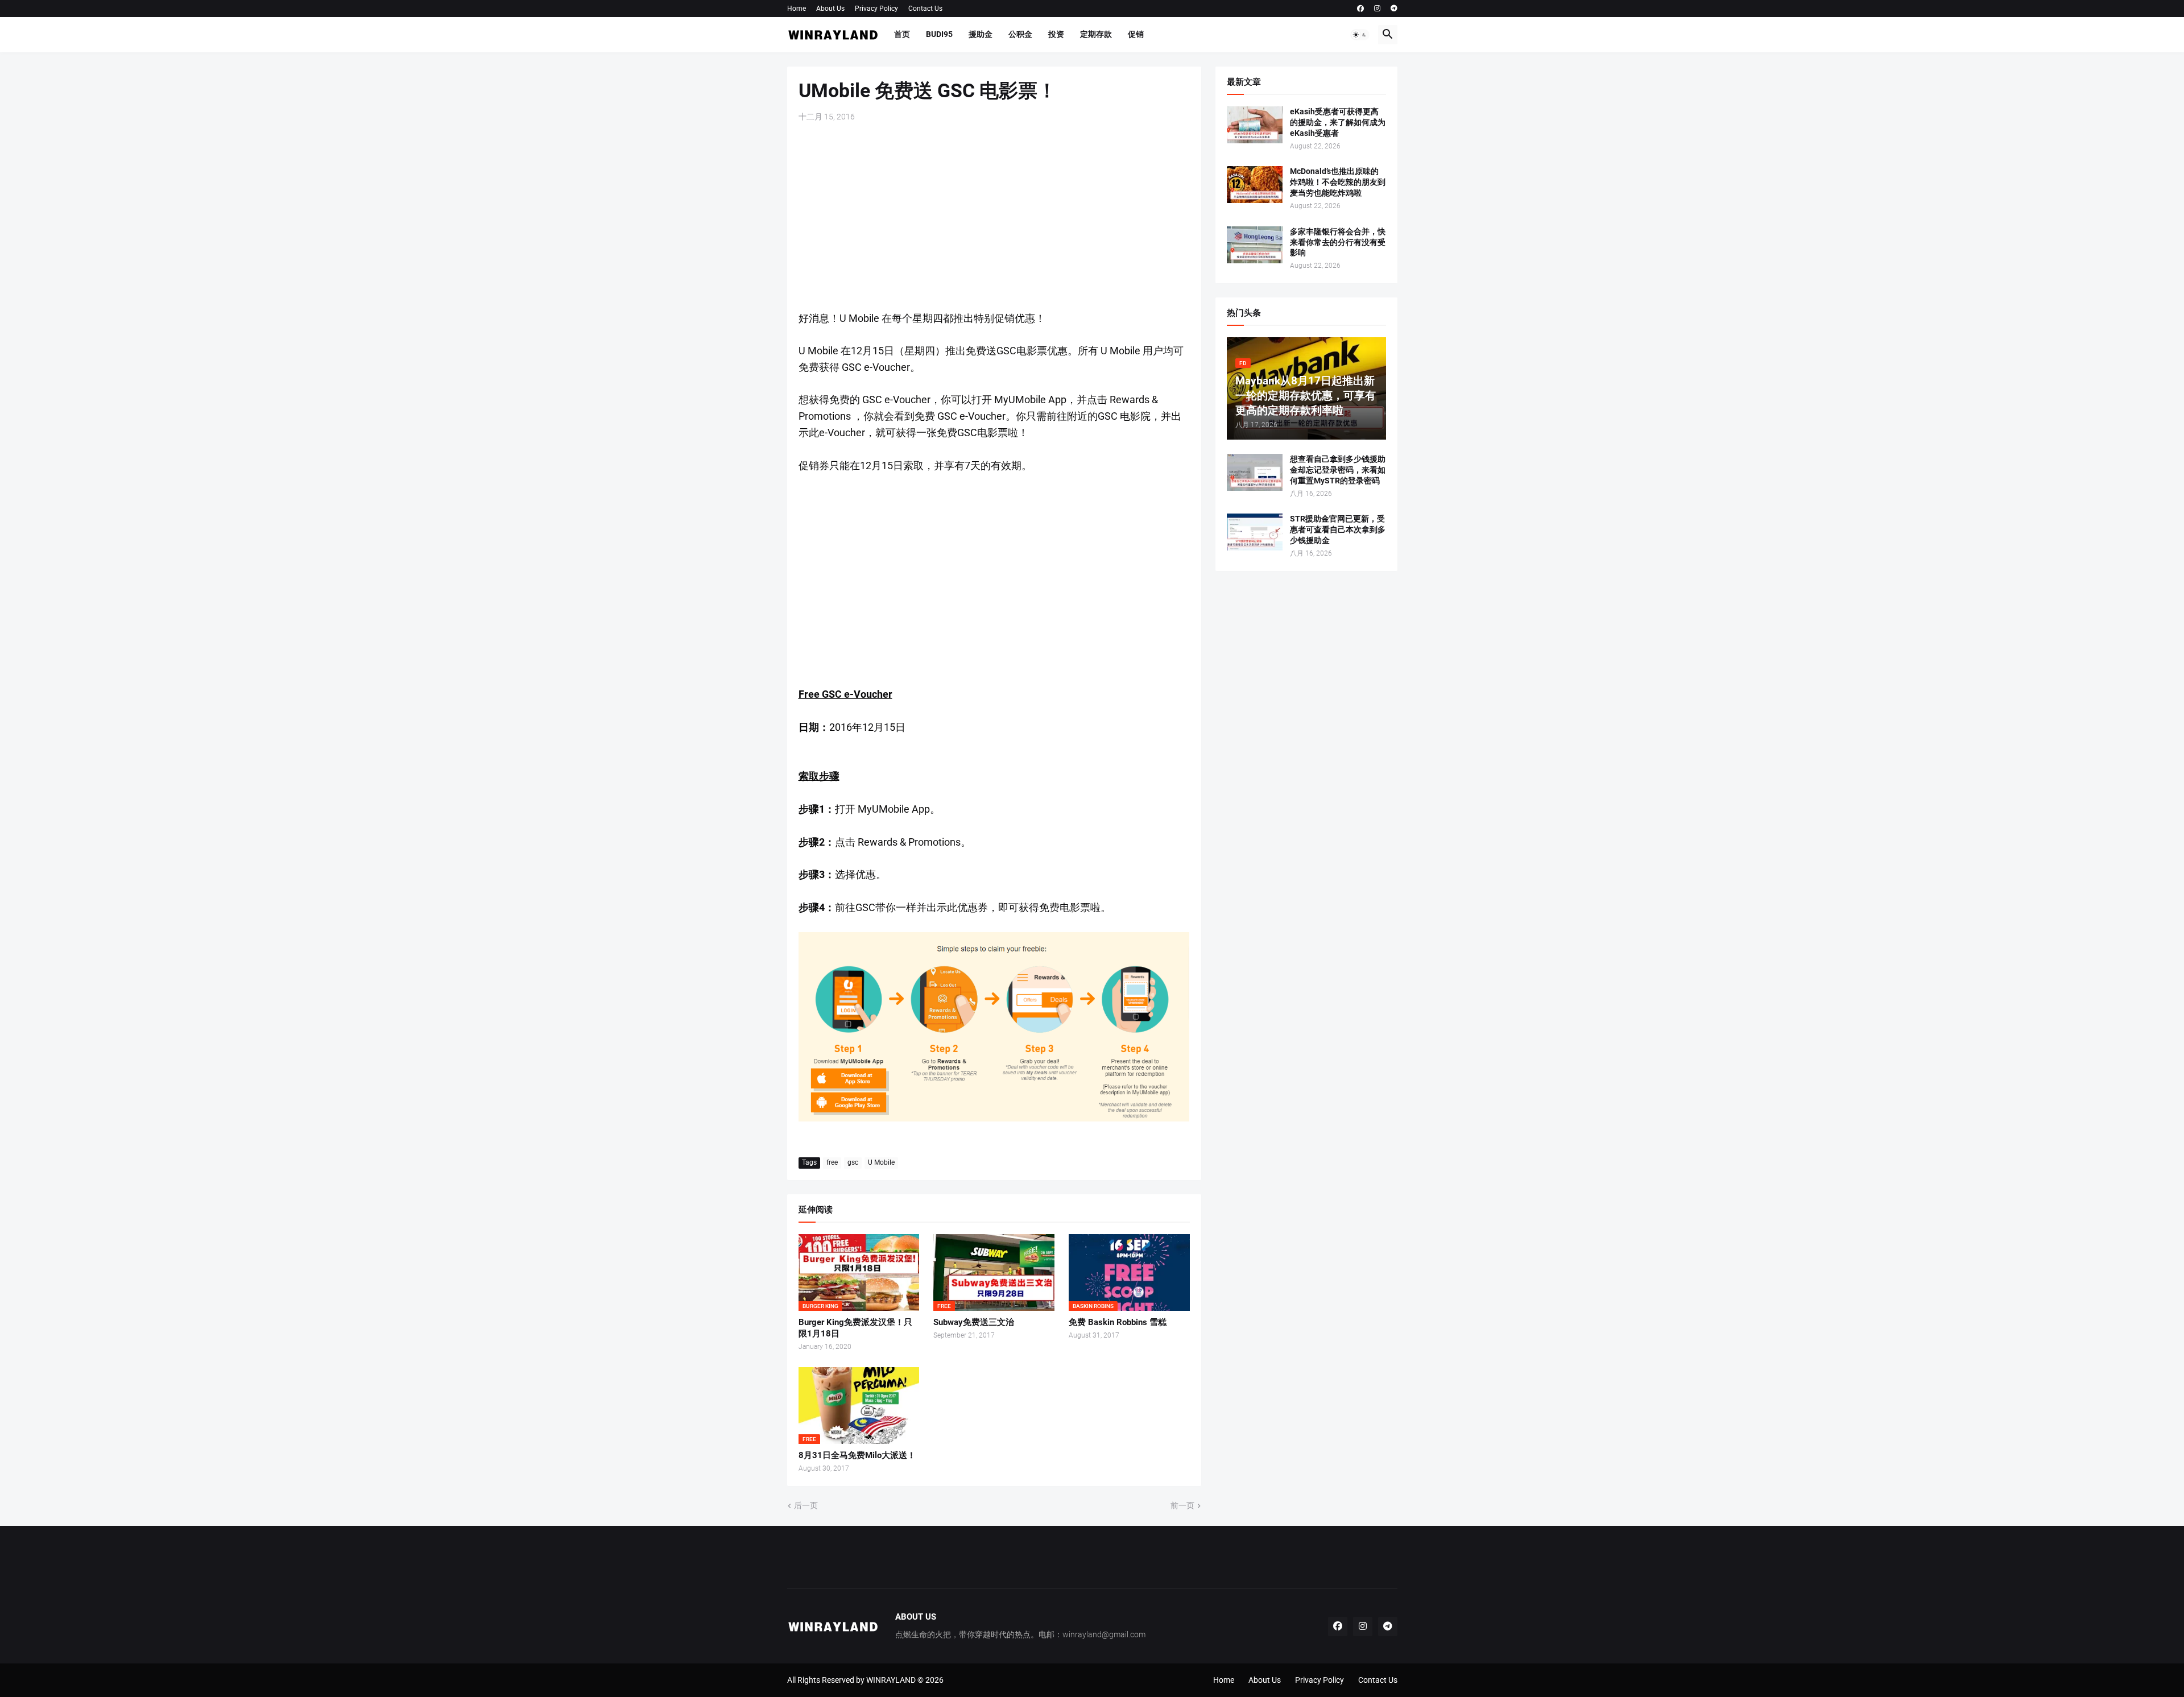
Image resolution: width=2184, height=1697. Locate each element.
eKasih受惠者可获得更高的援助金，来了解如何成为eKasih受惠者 (1338, 122)
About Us (830, 9)
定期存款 (1096, 34)
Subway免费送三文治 (974, 1322)
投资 (1056, 34)
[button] (1360, 35)
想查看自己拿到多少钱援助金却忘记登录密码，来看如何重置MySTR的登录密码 (1338, 470)
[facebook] (1360, 9)
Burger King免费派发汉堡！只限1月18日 (855, 1328)
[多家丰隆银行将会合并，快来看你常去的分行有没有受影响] (1255, 245)
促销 (1136, 34)
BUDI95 (939, 34)
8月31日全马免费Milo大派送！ (857, 1455)
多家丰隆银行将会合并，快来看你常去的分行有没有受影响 (1338, 242)
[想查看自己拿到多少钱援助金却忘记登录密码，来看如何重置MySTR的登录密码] (1255, 472)
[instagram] (1377, 9)
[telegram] (1394, 9)
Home (797, 9)
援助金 (981, 34)
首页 (902, 34)
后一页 (806, 1505)
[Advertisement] (994, 217)
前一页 (1182, 1505)
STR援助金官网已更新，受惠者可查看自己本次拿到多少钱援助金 (1338, 529)
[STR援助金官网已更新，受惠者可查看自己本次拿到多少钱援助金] (1255, 532)
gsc (853, 1162)
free (832, 1162)
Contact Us (925, 9)
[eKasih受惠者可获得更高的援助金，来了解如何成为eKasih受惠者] (1255, 125)
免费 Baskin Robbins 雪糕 (1118, 1322)
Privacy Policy (876, 9)
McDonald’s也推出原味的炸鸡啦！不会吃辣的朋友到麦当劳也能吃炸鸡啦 (1338, 182)
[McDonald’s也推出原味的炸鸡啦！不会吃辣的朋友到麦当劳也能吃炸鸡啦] (1255, 185)
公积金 (1020, 34)
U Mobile (881, 1162)
